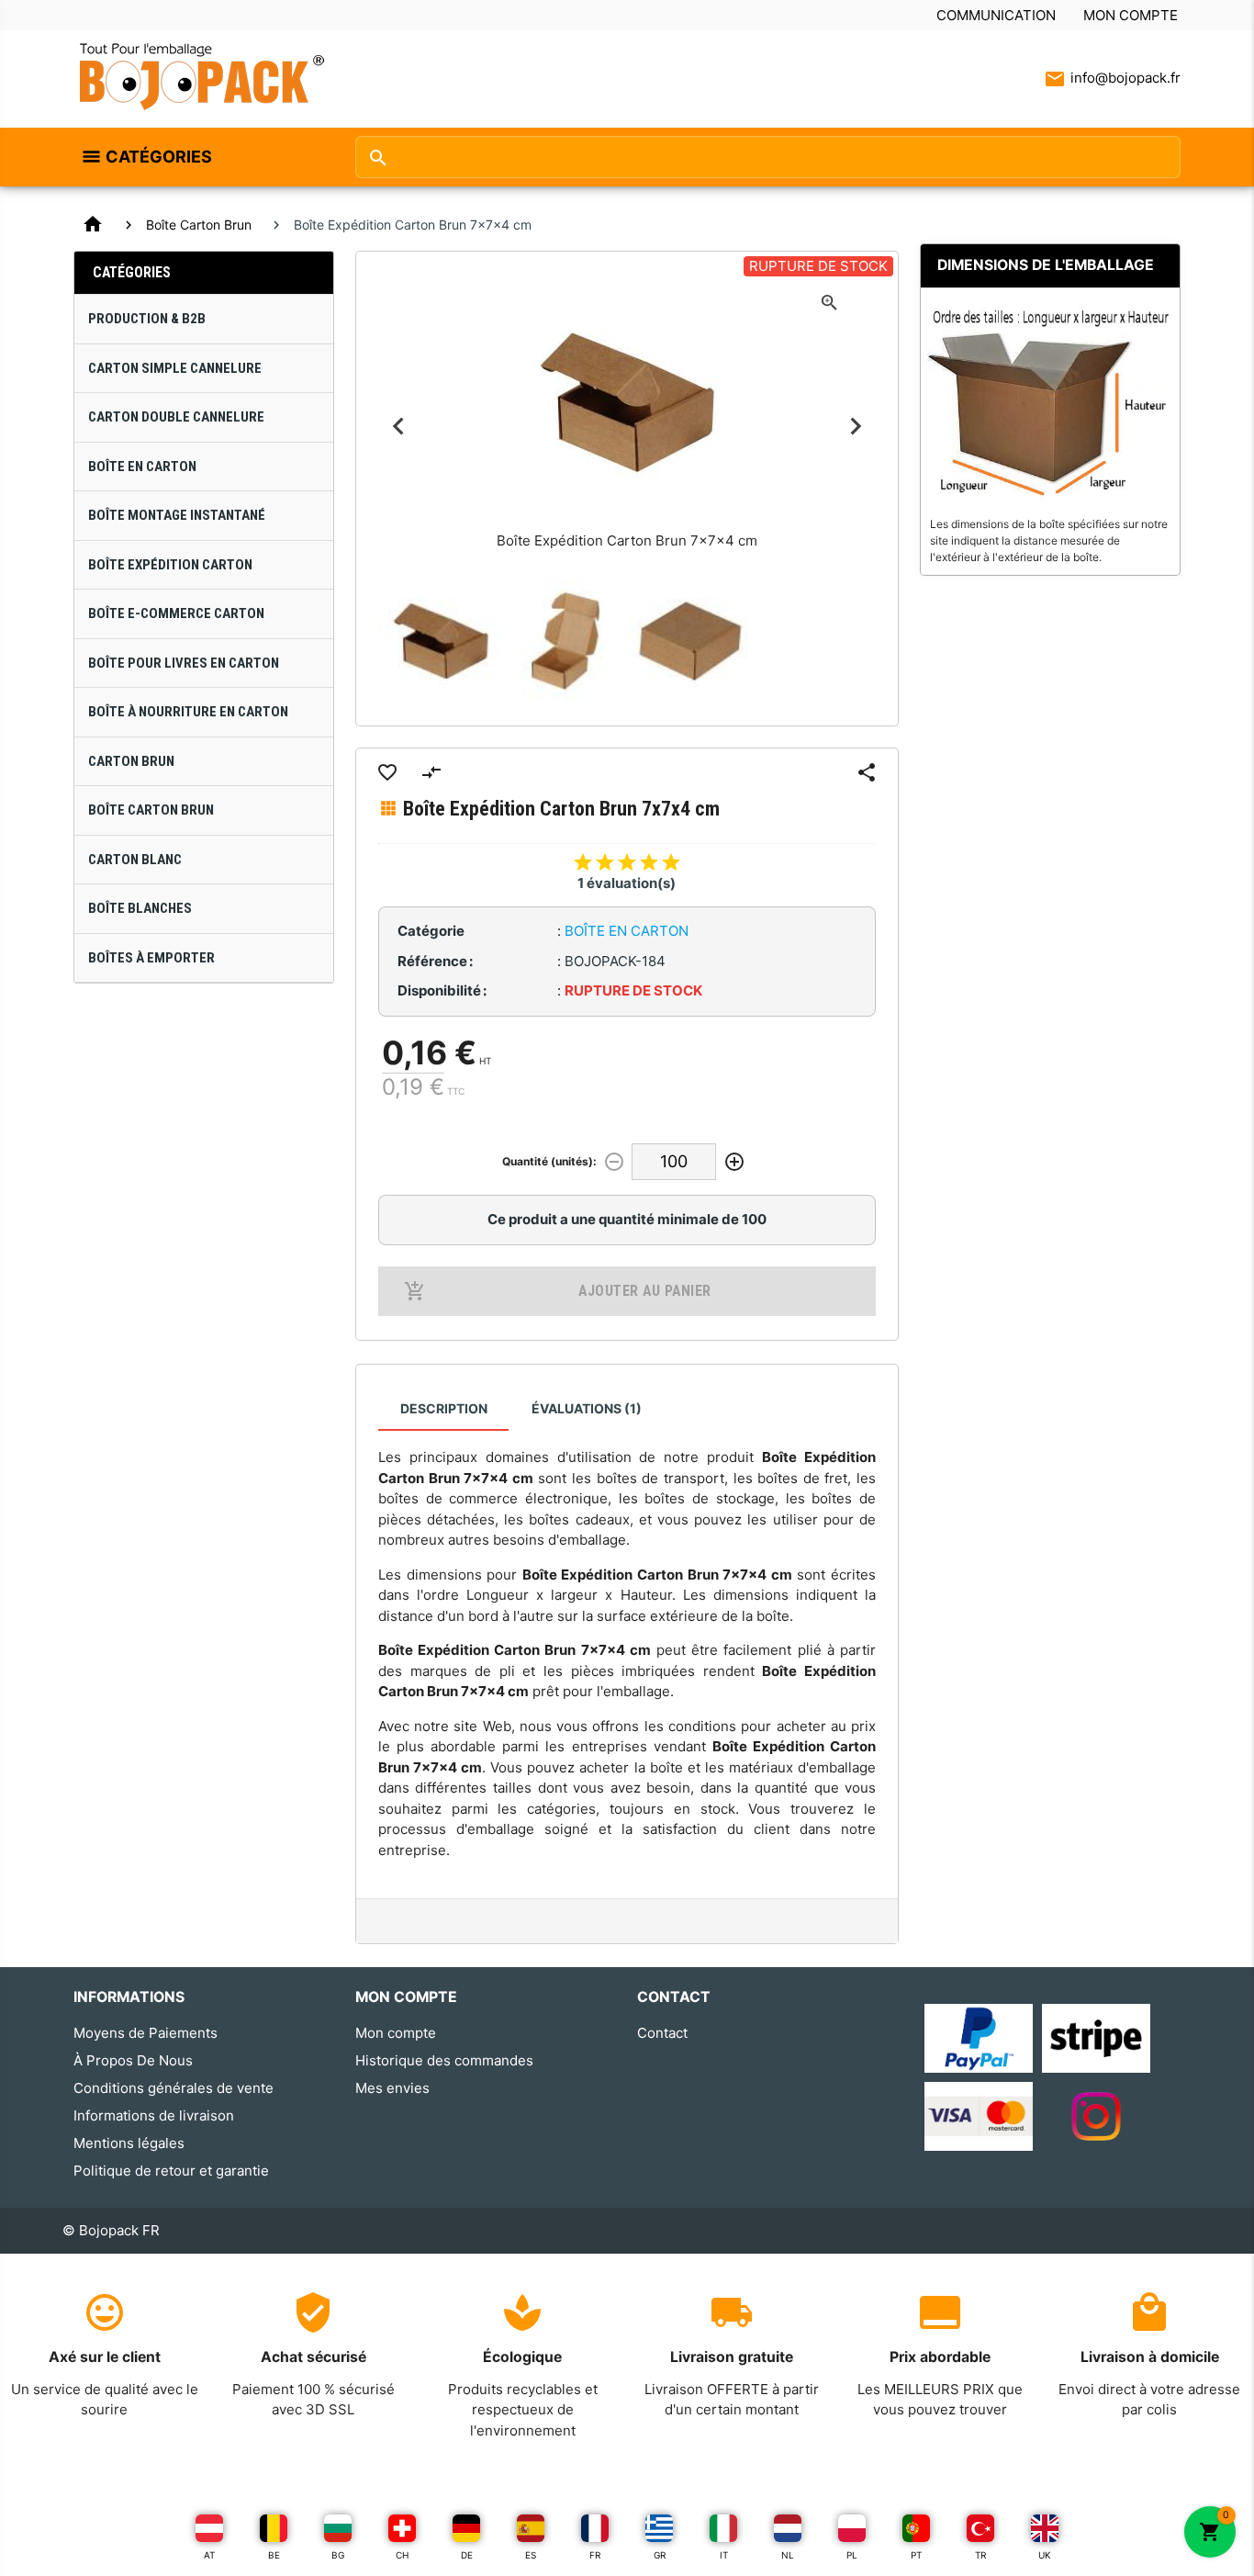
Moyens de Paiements (146, 2033)
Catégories (159, 157)
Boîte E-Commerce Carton (176, 613)
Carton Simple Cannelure (175, 368)
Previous (399, 427)
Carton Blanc (135, 860)
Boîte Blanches (140, 908)
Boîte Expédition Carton (170, 565)
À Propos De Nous (133, 2060)
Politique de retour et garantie (171, 2171)
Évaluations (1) (587, 1408)
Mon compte (1131, 15)
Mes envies (392, 2088)
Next (855, 427)
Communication (996, 15)
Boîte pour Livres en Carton (184, 663)
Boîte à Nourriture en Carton (188, 712)
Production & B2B (147, 319)
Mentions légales (129, 2143)
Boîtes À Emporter (151, 958)
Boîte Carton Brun (199, 225)
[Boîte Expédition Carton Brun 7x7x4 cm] (441, 641)
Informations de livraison (154, 2115)
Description (444, 1408)
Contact (662, 2033)
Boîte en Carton (142, 467)
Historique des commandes (444, 2060)
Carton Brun (131, 761)
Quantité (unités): (549, 1161)
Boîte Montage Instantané (177, 515)
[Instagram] (1096, 2115)
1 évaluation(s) (627, 883)
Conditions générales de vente (174, 2088)
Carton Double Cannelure (176, 417)
